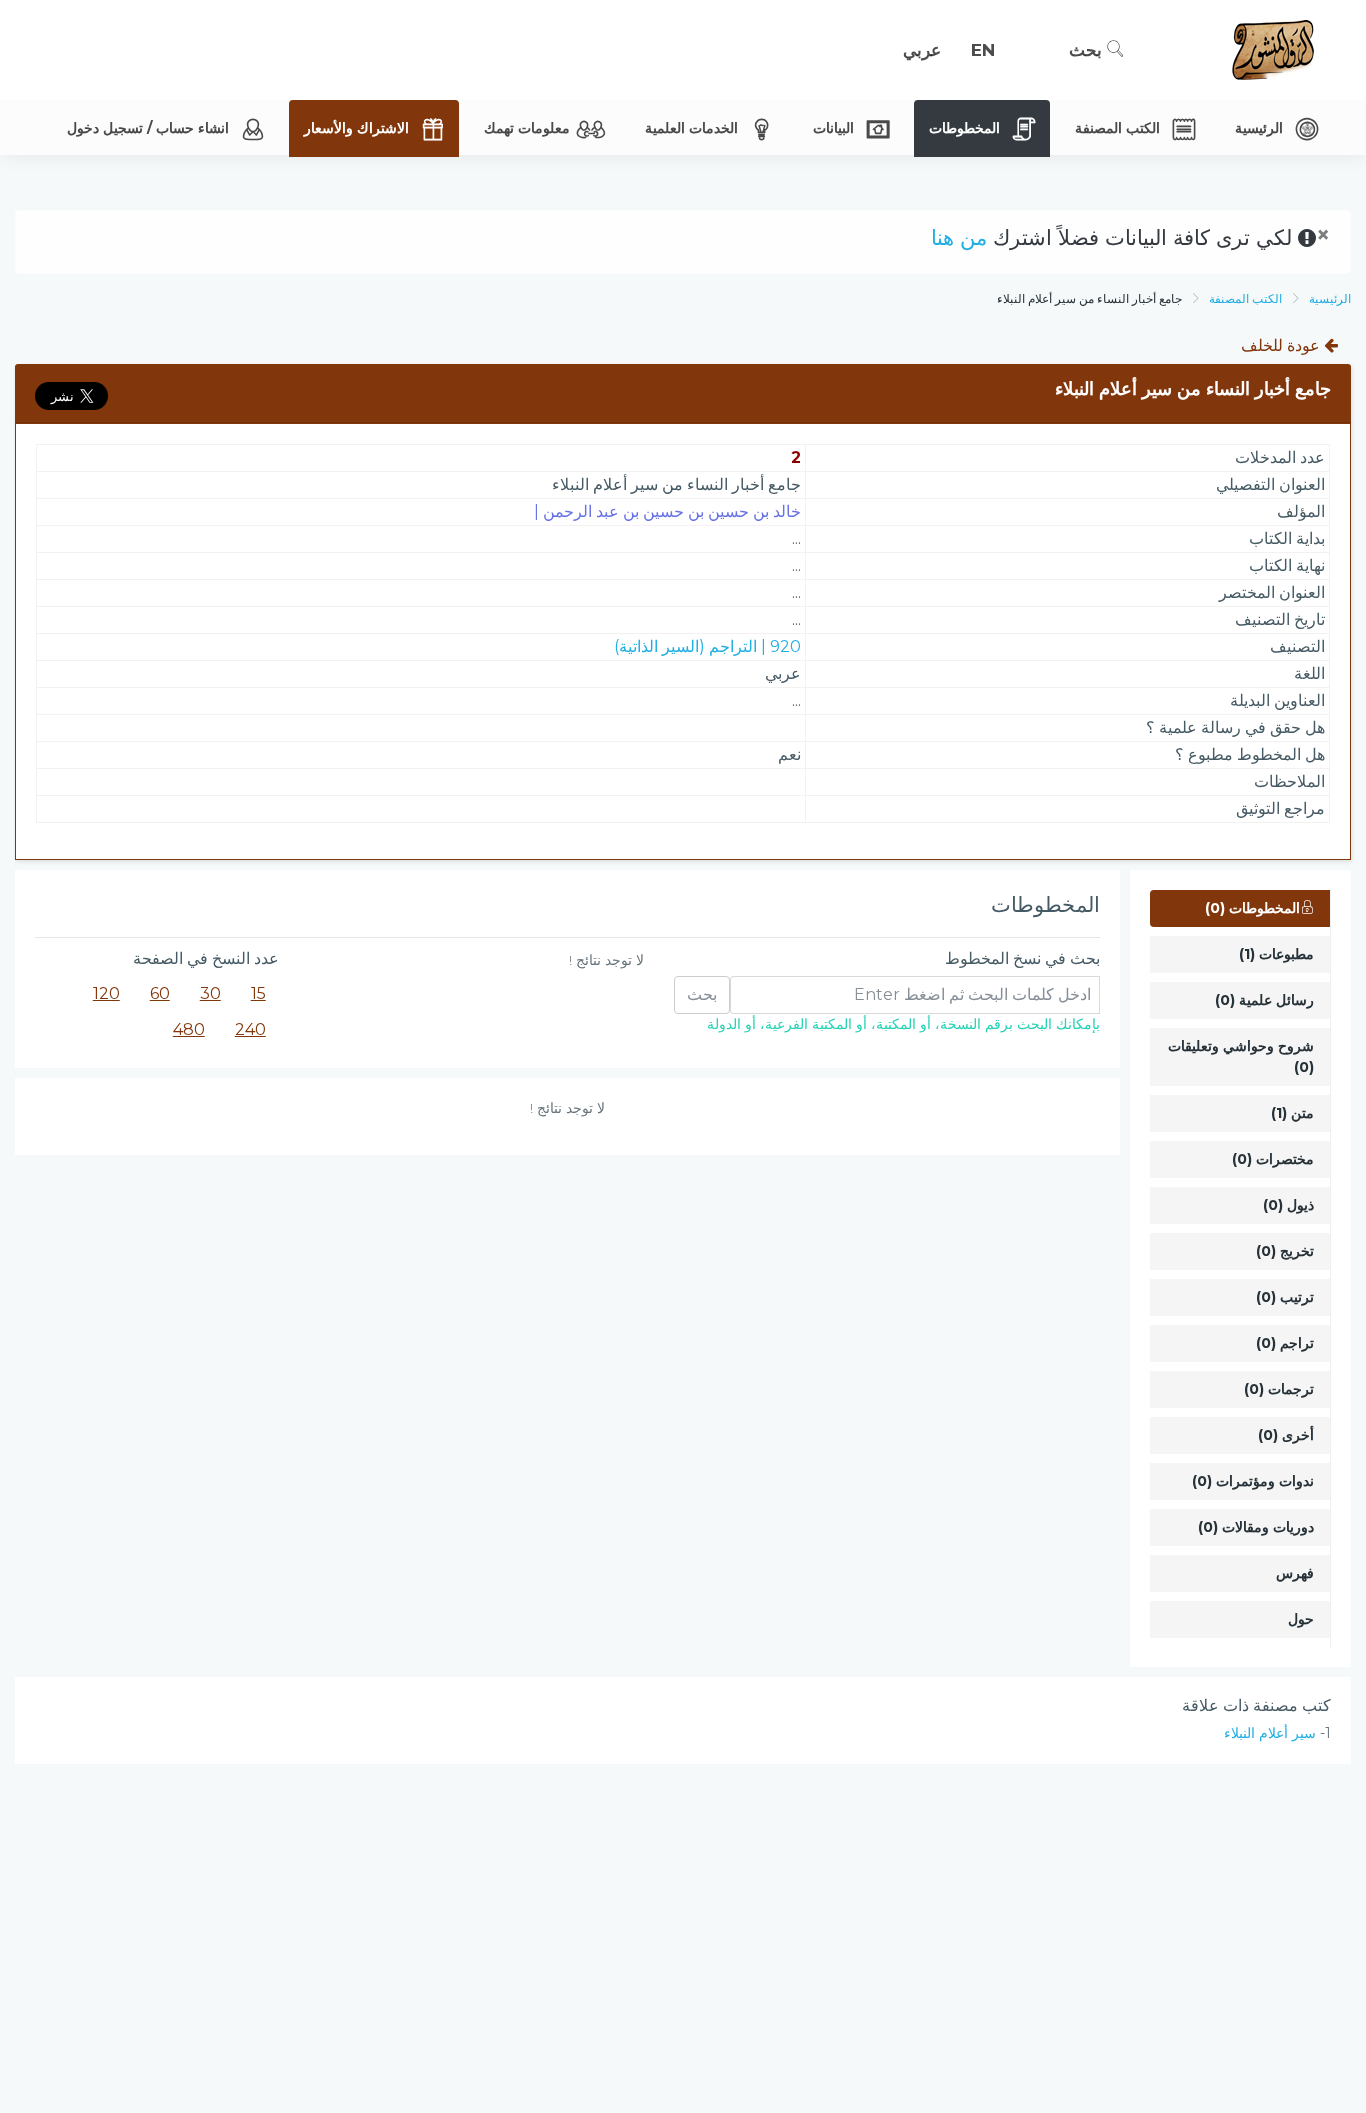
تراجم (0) (1285, 1343)
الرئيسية (1330, 298)
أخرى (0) (1286, 1435)
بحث (1088, 50)
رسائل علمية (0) (1264, 1000)
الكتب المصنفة (1245, 298)
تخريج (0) (1285, 1251)
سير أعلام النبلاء (1270, 1733)
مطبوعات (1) (1276, 954)
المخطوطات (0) (1252, 908)
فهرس (1295, 1573)
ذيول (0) (1288, 1205)
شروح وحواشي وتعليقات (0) (1241, 1056)
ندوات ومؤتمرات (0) (1253, 1481)
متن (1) (1292, 1113)
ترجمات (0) (1279, 1389)
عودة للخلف (1282, 345)
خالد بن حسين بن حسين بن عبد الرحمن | (667, 511)
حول (1301, 1619)
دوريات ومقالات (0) (1256, 1527)
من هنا (959, 237)
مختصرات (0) (1273, 1159)
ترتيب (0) (1285, 1297)
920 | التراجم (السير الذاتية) (707, 646)
